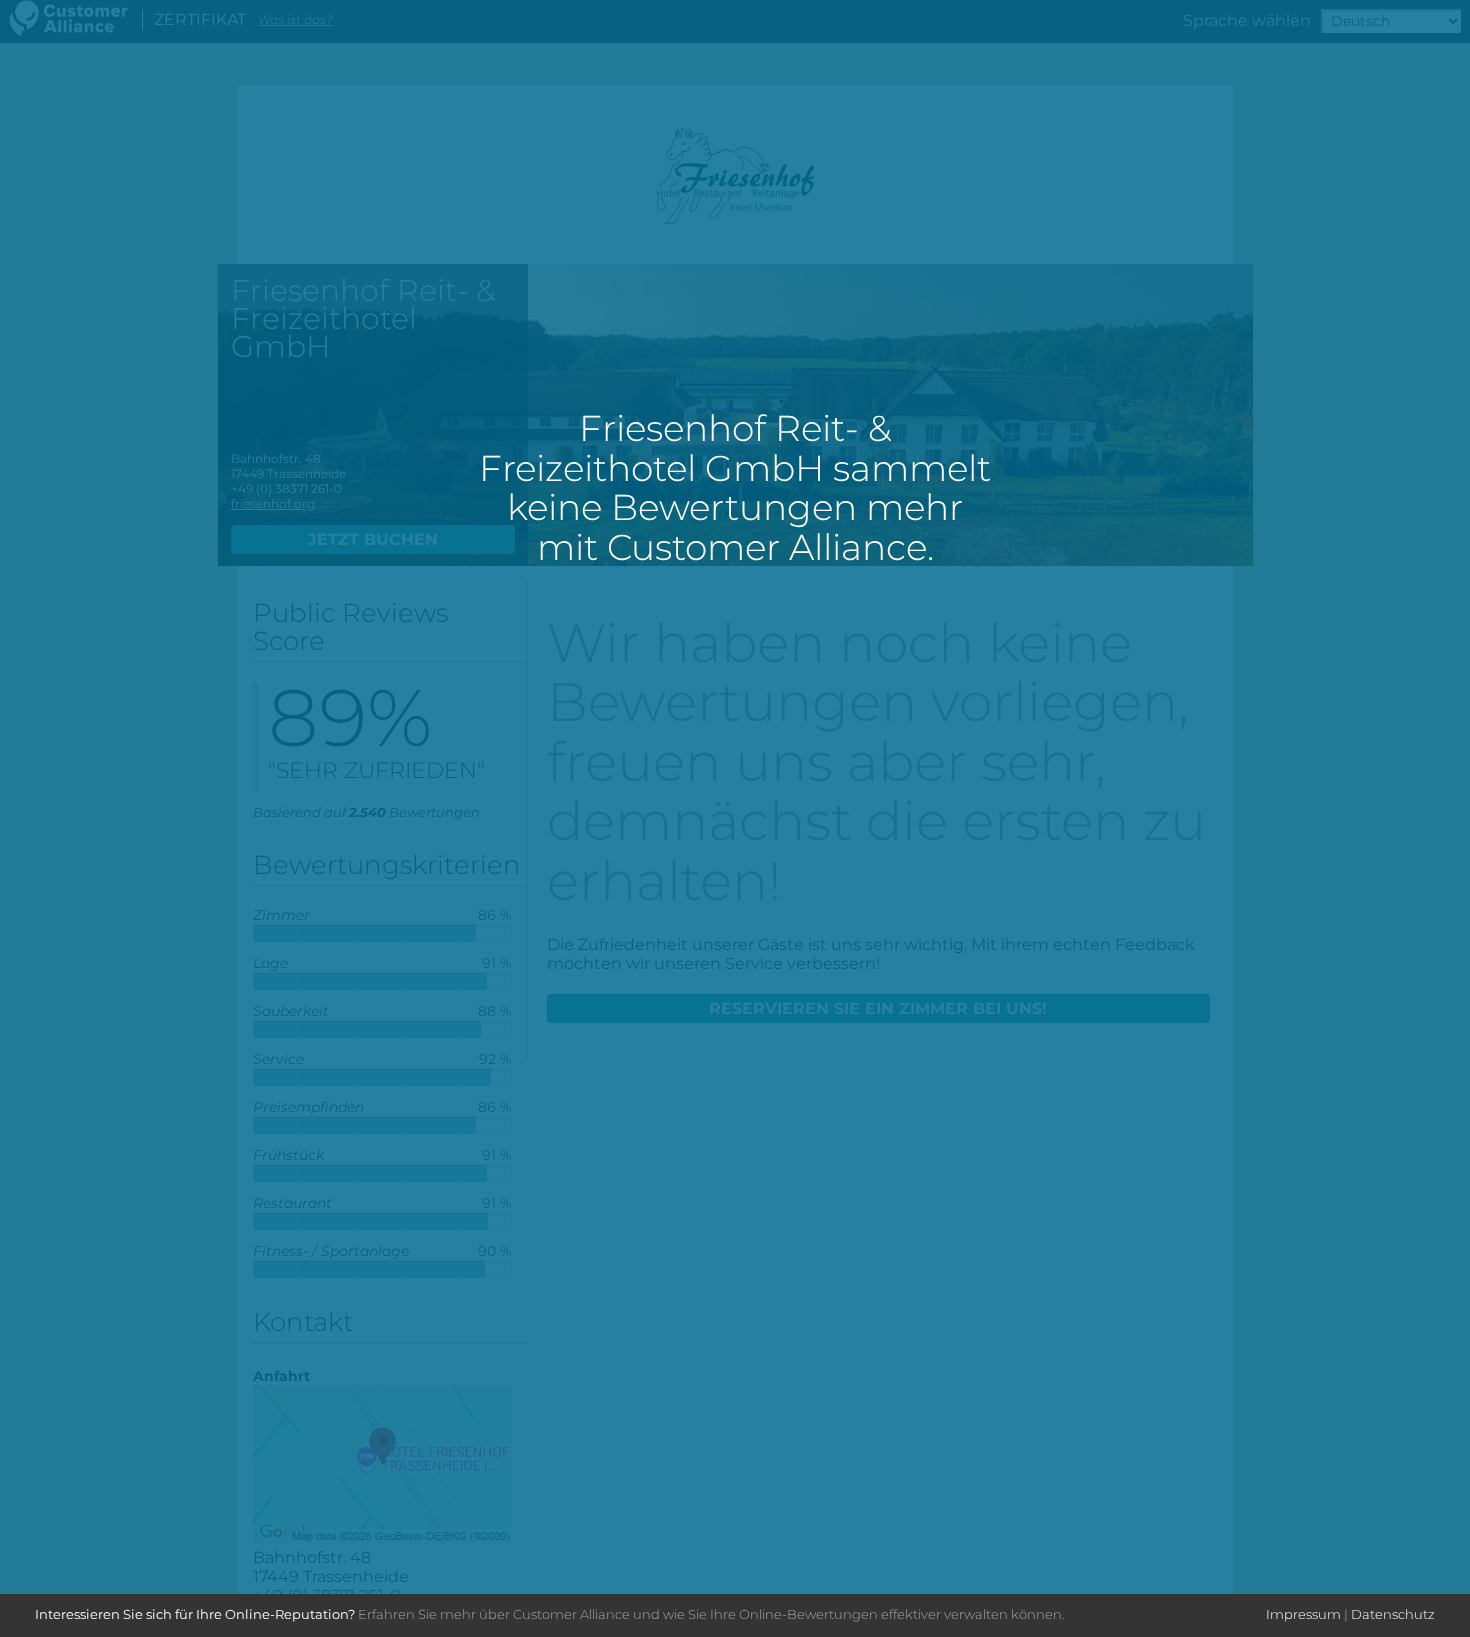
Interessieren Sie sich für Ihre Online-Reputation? (195, 1614)
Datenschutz (1393, 1614)
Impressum (1303, 1614)
